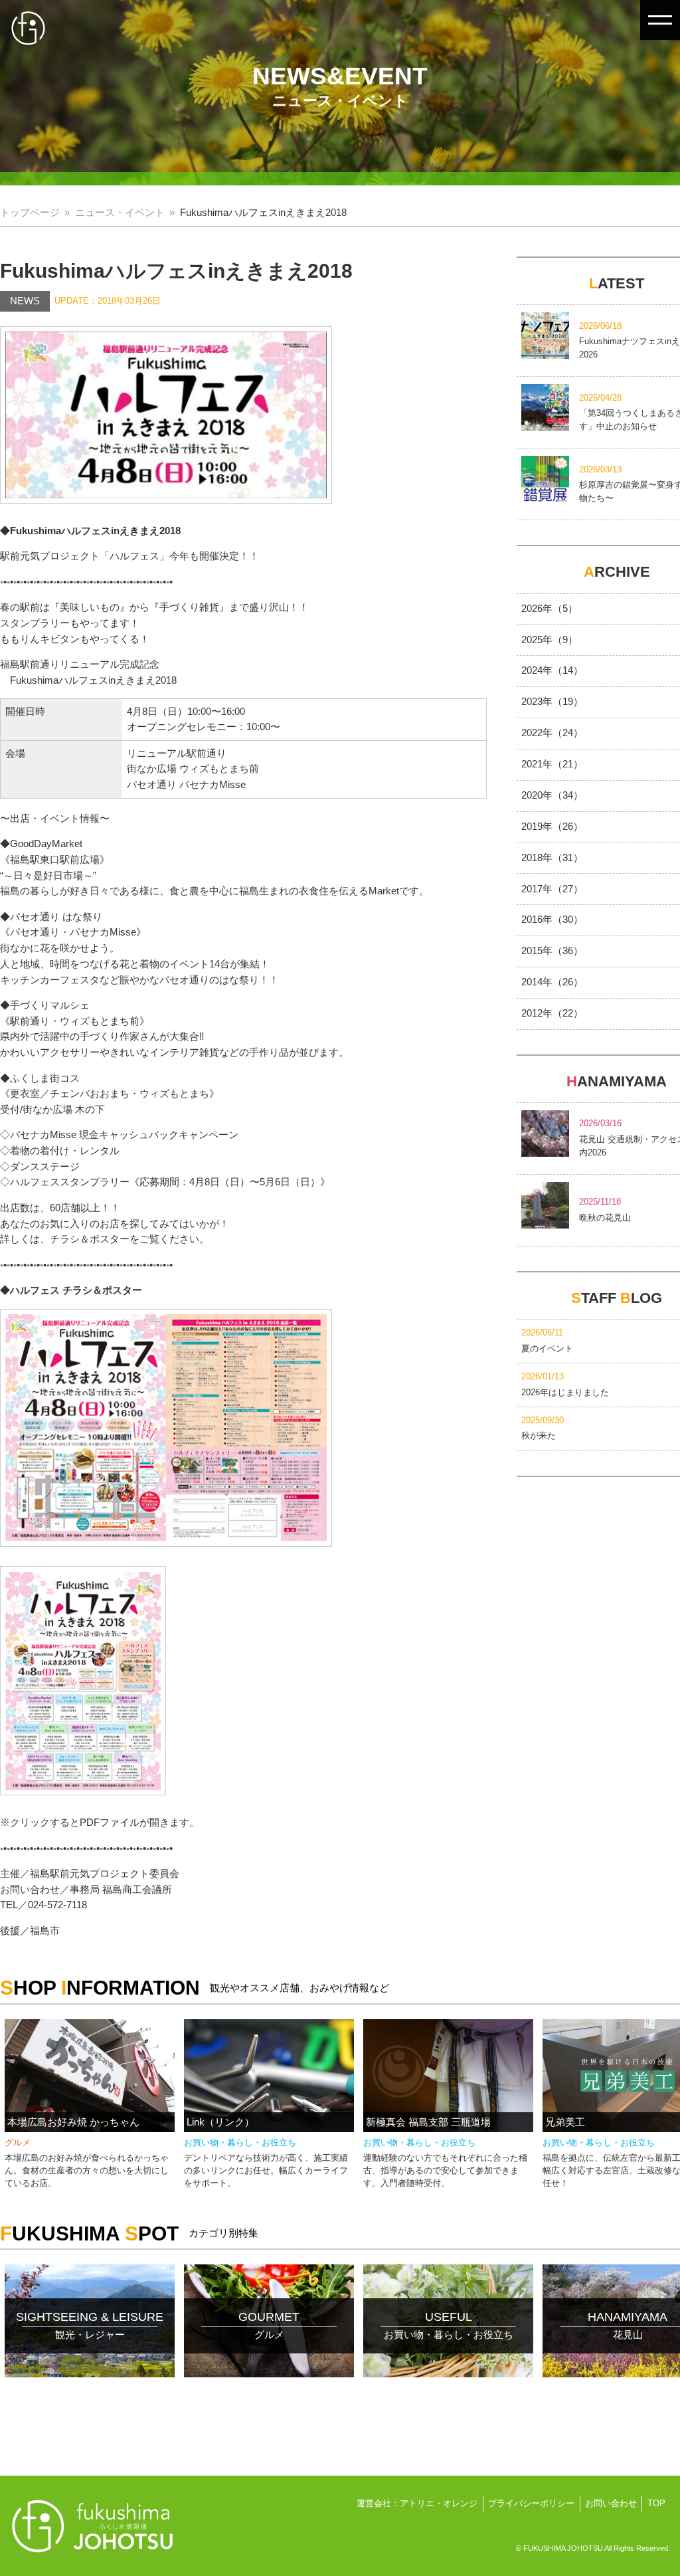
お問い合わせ (611, 2503)
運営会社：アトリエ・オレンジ (417, 2503)
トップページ (30, 213)
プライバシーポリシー (531, 2503)
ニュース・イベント (120, 213)
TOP (656, 2503)
